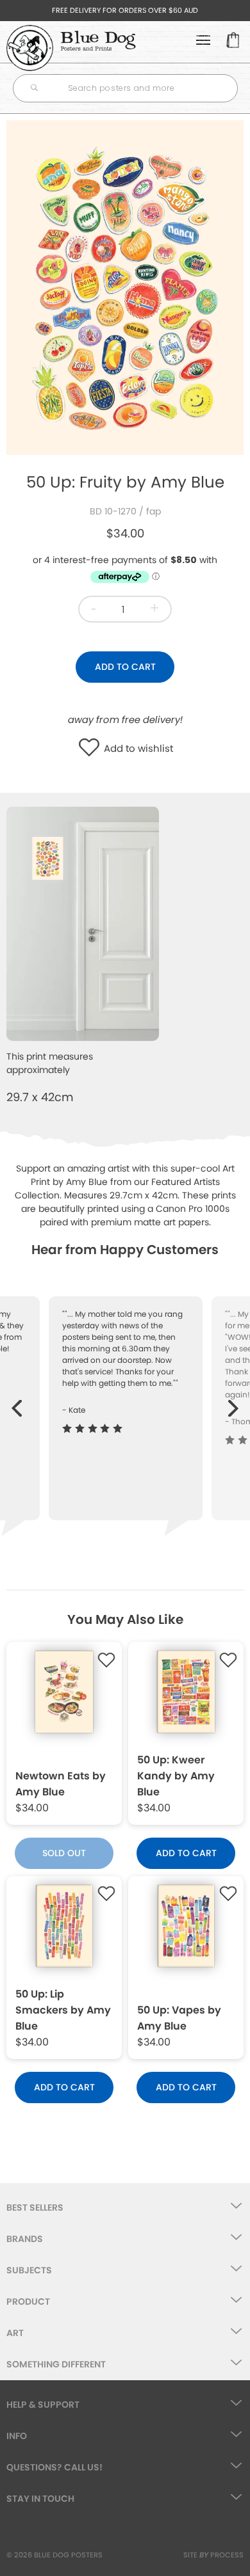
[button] (92, 749)
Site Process (213, 2555)
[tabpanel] (125, 288)
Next (234, 1402)
